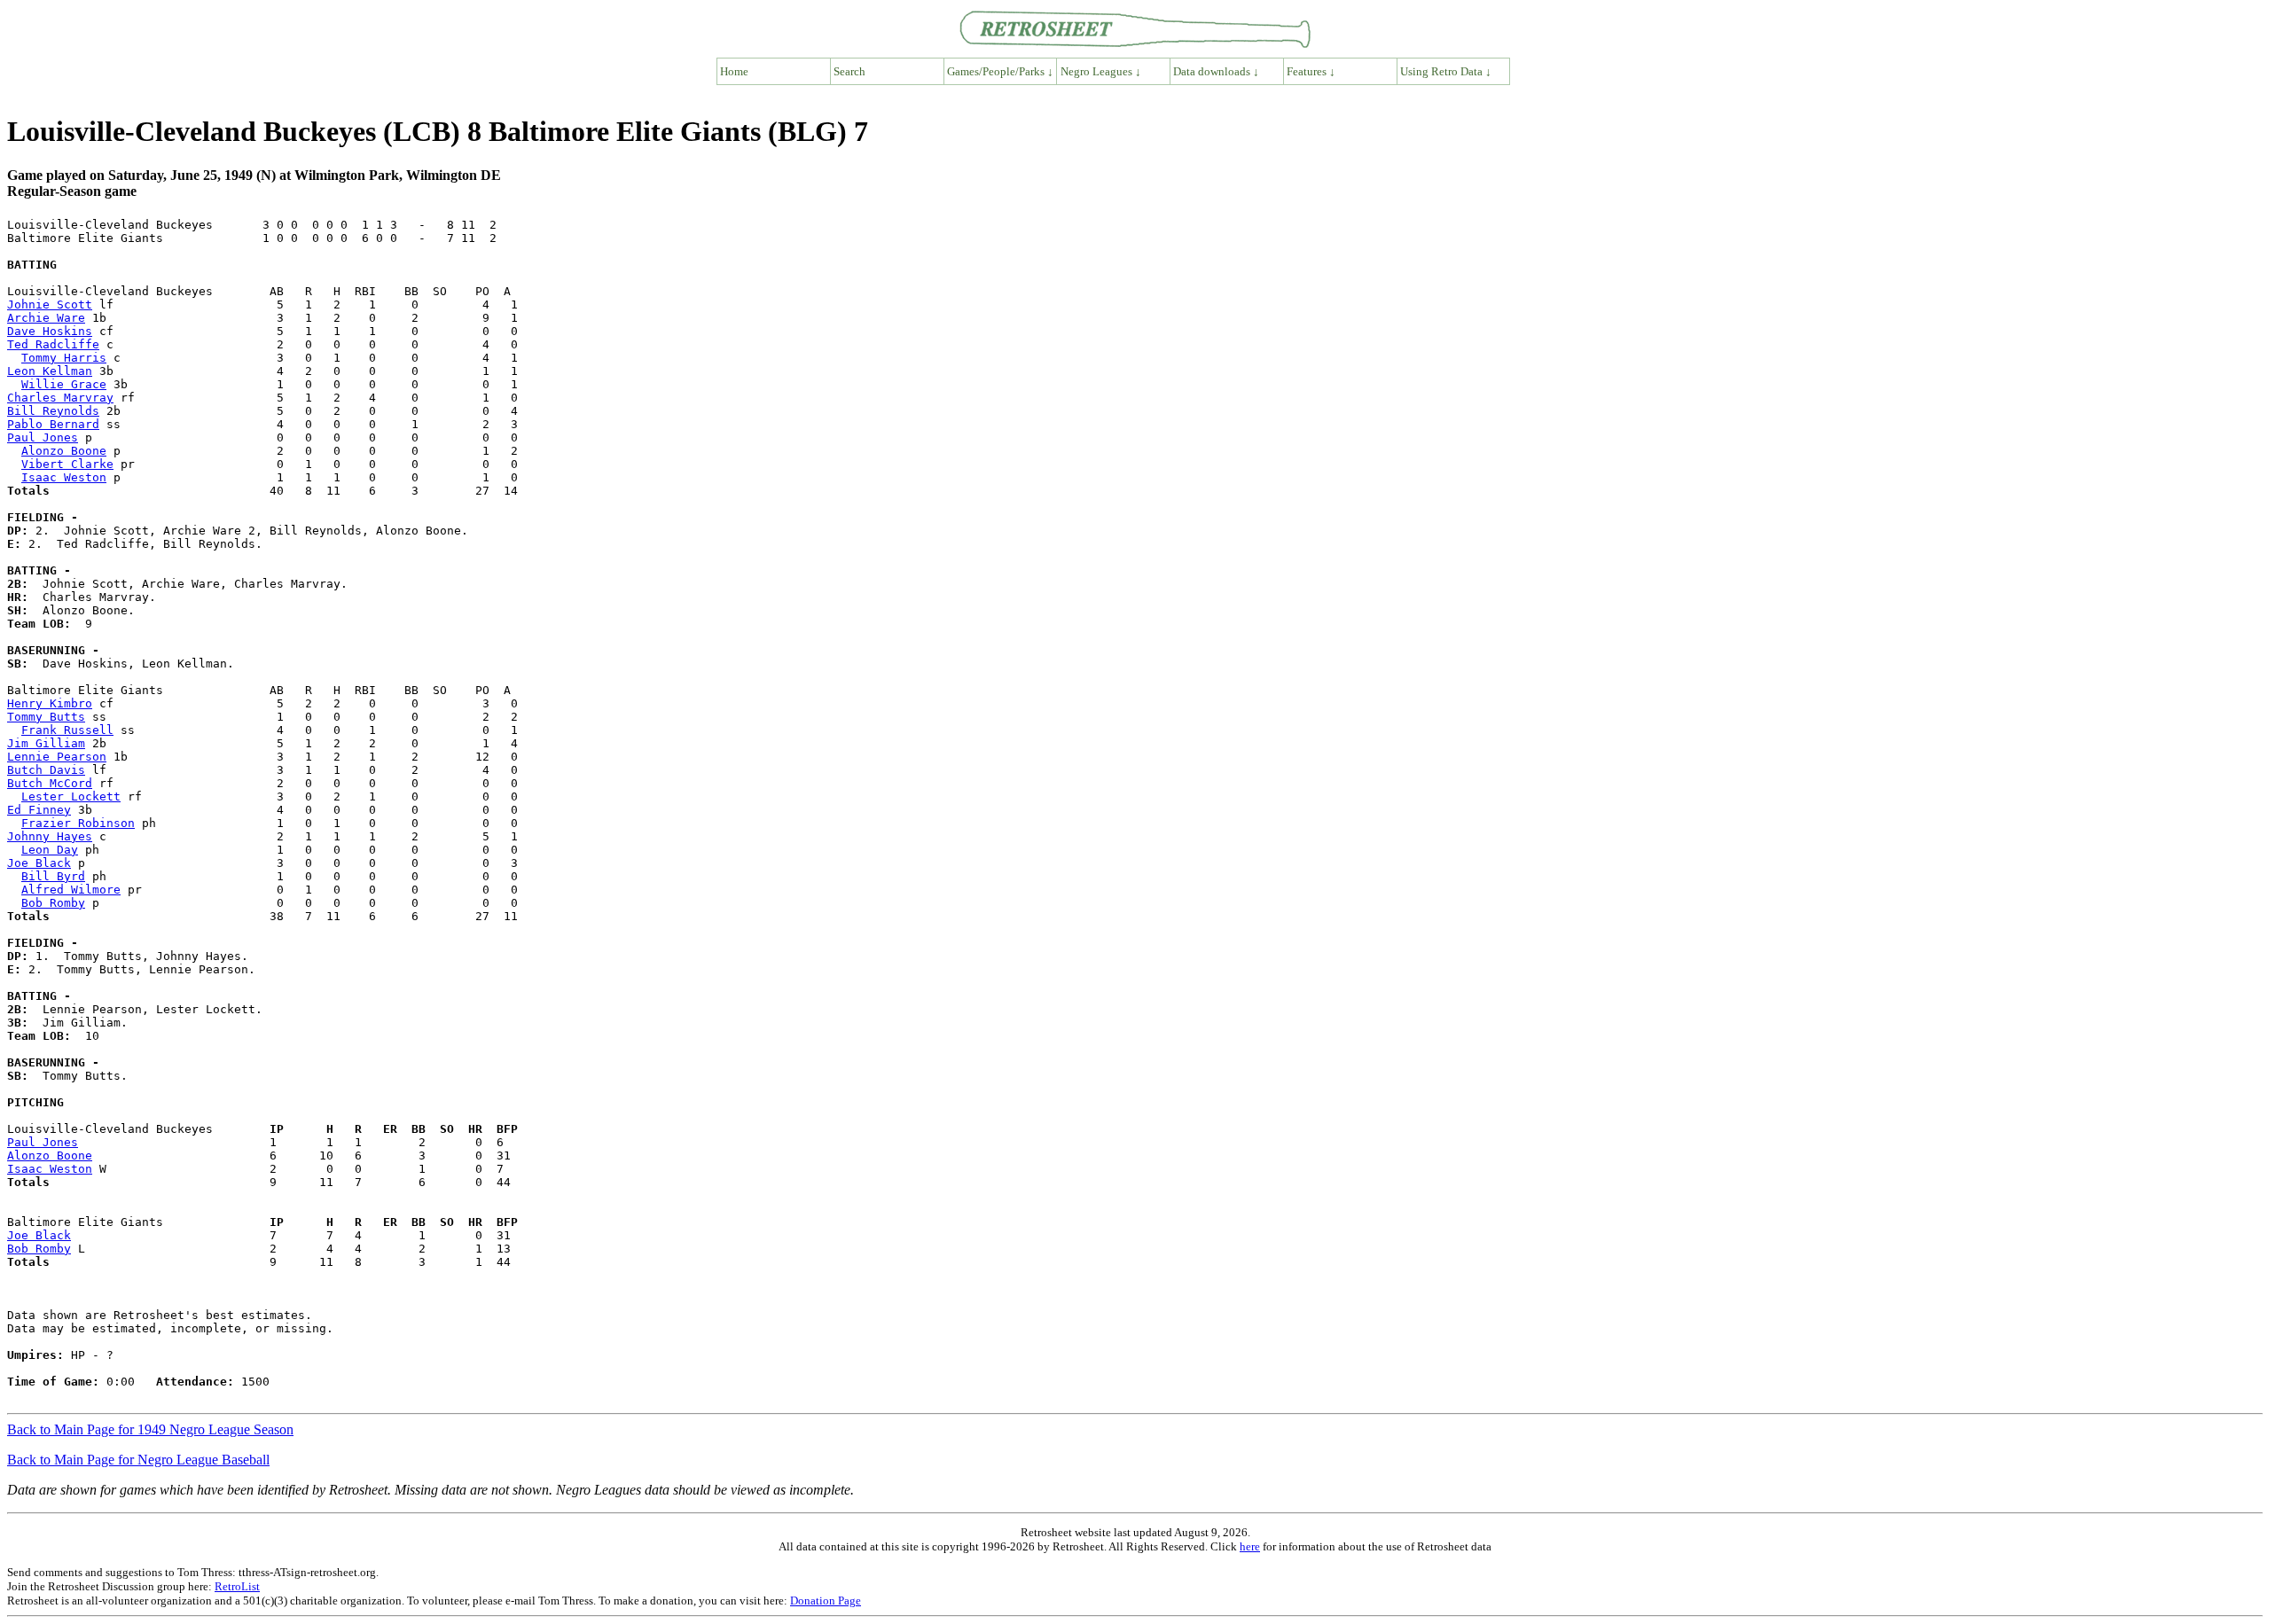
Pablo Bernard (53, 424)
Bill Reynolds (53, 411)
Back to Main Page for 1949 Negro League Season (150, 1429)
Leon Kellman (50, 371)
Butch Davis (46, 770)
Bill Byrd (53, 876)
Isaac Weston (64, 477)
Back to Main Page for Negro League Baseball (138, 1460)
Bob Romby (53, 903)
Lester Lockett (71, 796)
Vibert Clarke (67, 464)
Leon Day (50, 850)
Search (849, 71)
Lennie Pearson (57, 757)
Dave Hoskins (50, 331)
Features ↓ (1311, 71)
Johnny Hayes (50, 836)
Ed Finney (39, 810)
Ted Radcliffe (53, 344)
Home (734, 71)
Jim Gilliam (46, 743)
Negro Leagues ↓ (1101, 71)
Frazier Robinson (78, 823)
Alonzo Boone (64, 451)
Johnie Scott (50, 304)
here (1250, 1546)
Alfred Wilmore (71, 890)
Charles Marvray (60, 398)
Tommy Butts (46, 717)
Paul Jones (43, 437)
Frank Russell (67, 730)
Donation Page (826, 1601)
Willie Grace (64, 384)
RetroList (237, 1586)
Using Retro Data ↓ (1446, 71)
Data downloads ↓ (1216, 71)
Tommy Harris (64, 358)
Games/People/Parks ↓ (1000, 71)
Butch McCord (50, 783)
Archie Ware (46, 318)
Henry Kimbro (50, 703)
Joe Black (39, 863)
